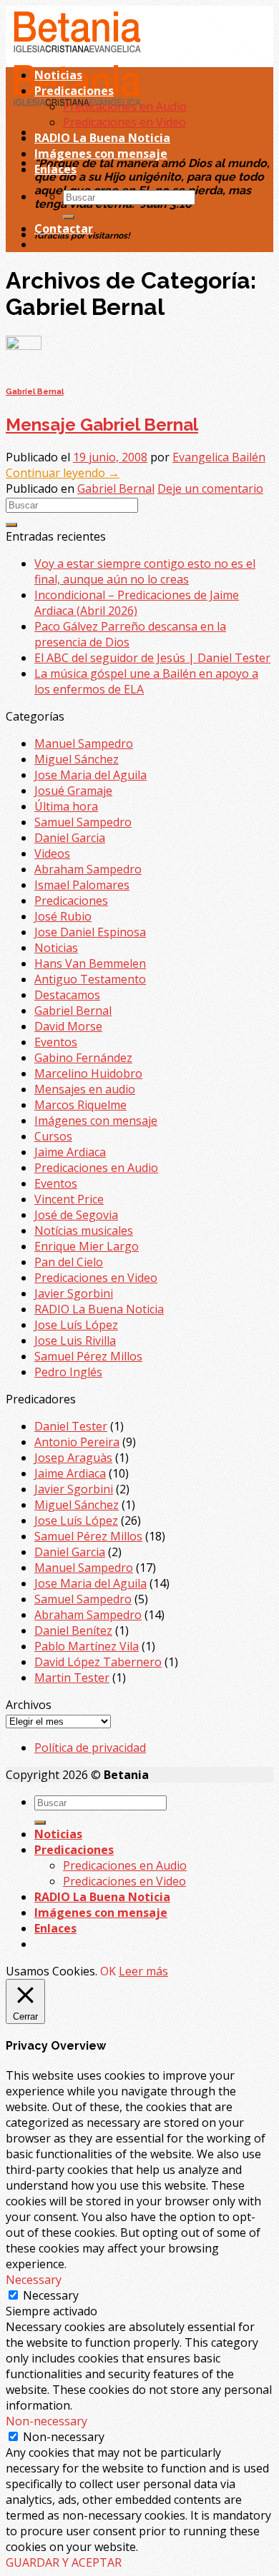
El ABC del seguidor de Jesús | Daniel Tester (152, 658)
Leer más (143, 1971)
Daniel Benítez (73, 1630)
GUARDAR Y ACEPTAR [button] (64, 2562)
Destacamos (67, 995)
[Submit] (69, 217)
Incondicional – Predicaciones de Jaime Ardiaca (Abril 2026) (137, 603)
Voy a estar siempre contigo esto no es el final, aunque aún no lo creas (145, 571)
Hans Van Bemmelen (90, 963)
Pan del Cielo (69, 1262)
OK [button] (108, 1971)
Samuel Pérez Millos (88, 1356)
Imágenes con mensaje (101, 154)
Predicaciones (74, 91)
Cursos (53, 1136)
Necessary (51, 2295)
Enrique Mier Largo (87, 1246)
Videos (52, 853)
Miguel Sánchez (77, 759)
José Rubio (63, 916)
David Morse (68, 1026)
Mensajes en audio (85, 1089)
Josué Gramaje (73, 791)
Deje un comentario (210, 488)
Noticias (58, 75)
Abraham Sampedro (88, 869)
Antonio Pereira (77, 1442)
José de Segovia (76, 1215)
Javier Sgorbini (74, 1293)
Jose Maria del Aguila (90, 775)
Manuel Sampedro (84, 743)
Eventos (56, 1042)
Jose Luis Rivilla (75, 1340)
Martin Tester (72, 1678)
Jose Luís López (76, 1325)
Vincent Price (69, 1199)
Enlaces (55, 169)
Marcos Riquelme (80, 1105)
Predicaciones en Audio (125, 106)
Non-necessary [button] (46, 2421)
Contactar (64, 229)
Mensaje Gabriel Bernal (102, 425)
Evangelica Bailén (219, 457)
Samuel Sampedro (83, 822)
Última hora (66, 806)
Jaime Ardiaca (70, 1152)
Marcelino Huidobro (88, 1073)
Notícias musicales (84, 1231)
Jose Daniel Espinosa (90, 932)
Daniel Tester (71, 1426)
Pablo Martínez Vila (87, 1646)
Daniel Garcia (70, 838)
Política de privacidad (90, 1748)
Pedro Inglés (68, 1372)
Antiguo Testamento (90, 979)
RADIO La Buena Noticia (102, 138)
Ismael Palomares (82, 885)
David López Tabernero (98, 1662)
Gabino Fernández (83, 1058)
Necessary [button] (34, 2280)
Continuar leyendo (63, 473)
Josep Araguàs (73, 1458)
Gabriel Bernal (35, 392)
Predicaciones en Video (124, 122)
